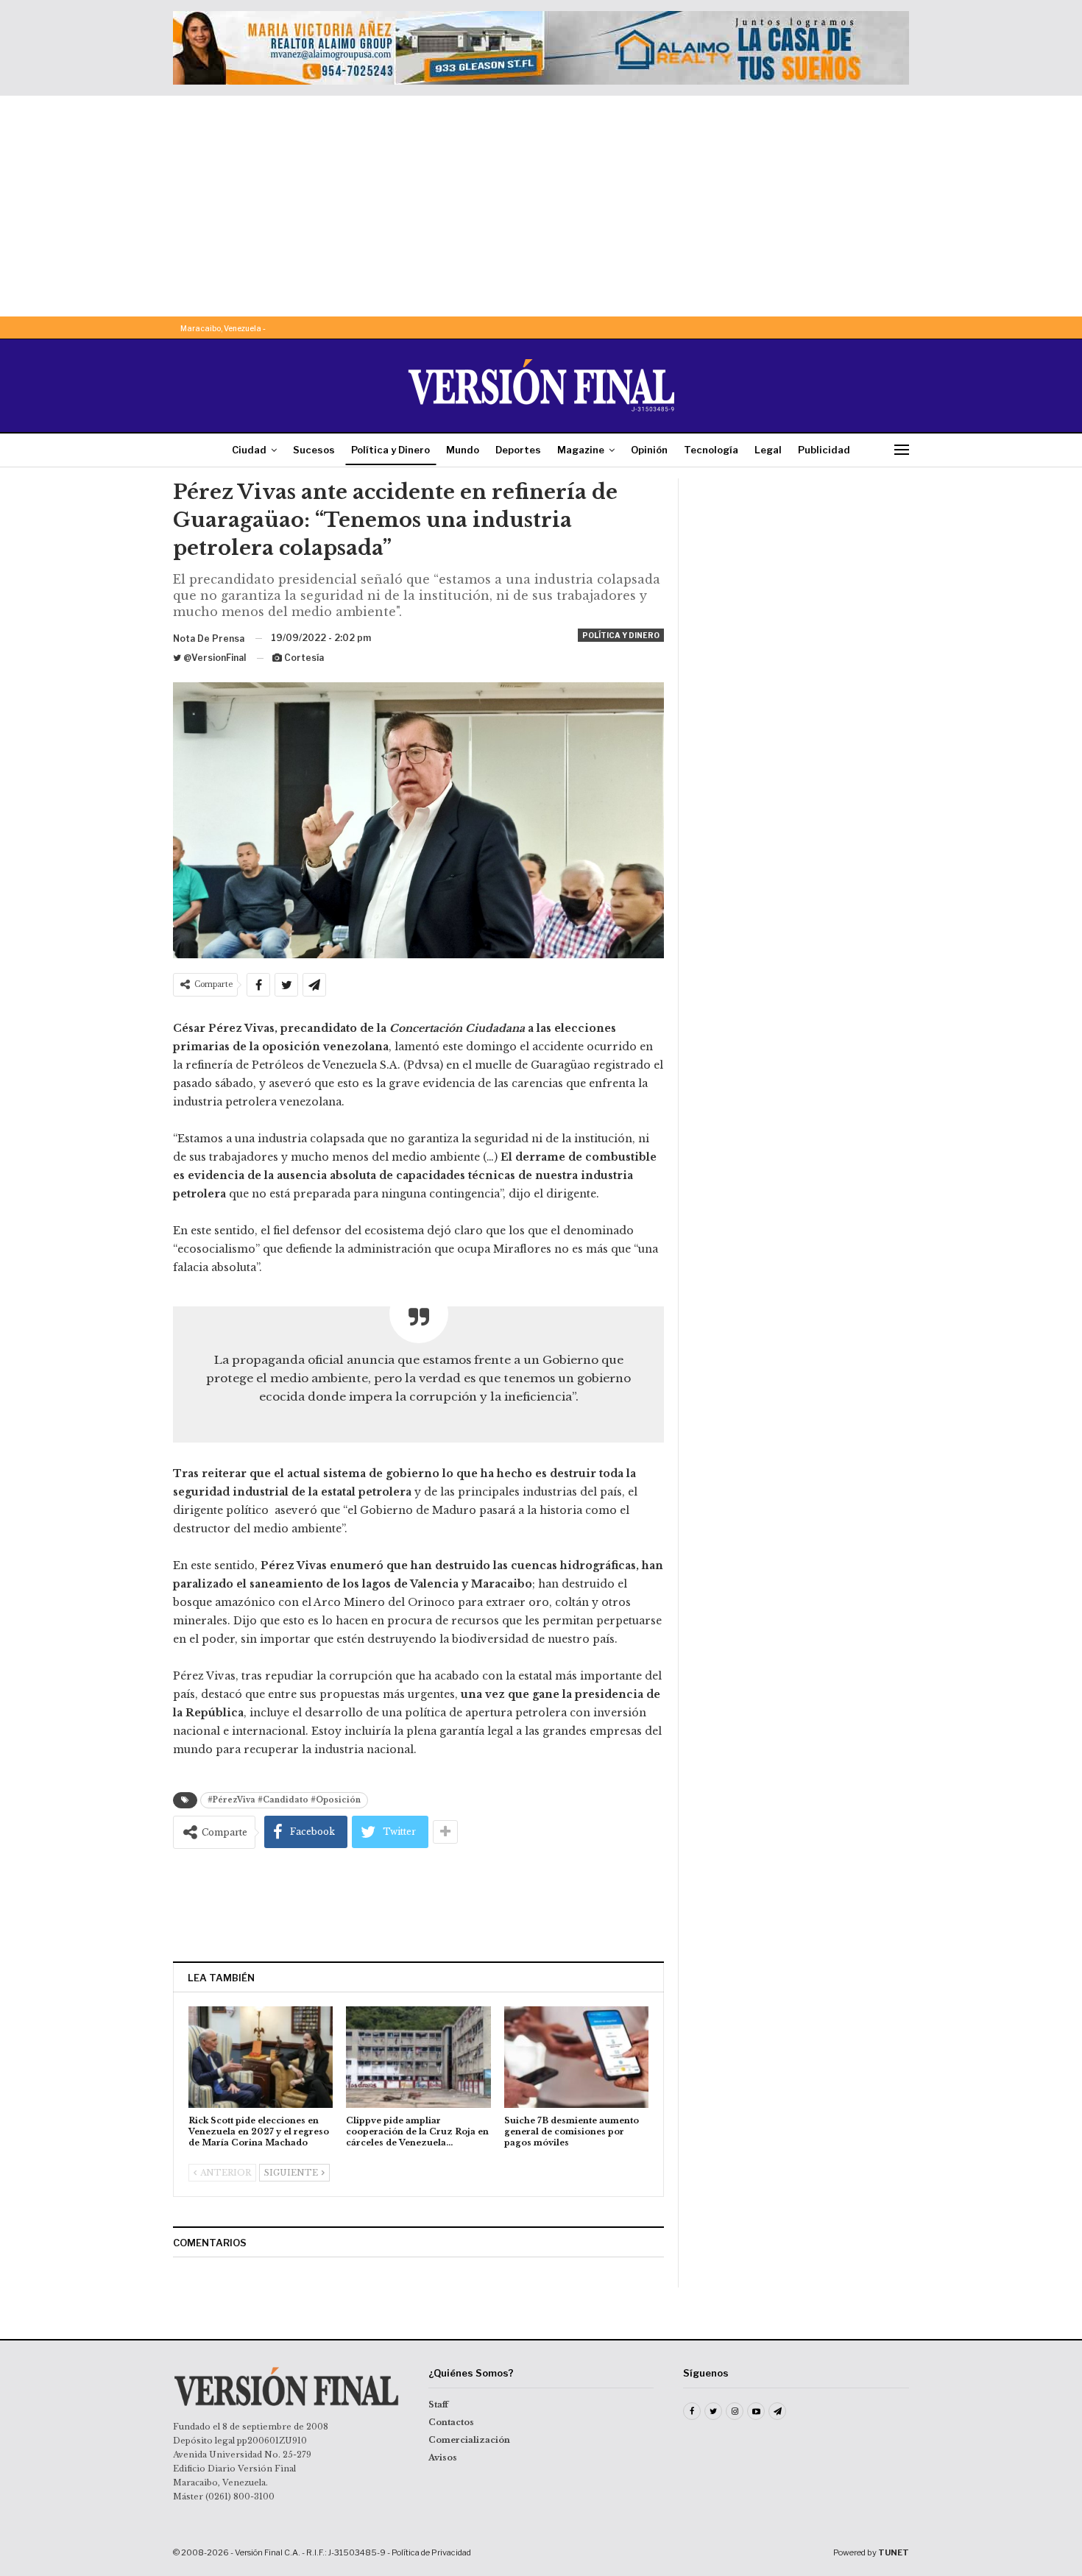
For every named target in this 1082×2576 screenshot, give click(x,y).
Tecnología (711, 450)
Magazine (581, 450)
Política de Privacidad (431, 2552)
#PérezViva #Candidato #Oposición (284, 1800)
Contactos (451, 2422)
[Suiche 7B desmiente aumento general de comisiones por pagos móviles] (576, 2057)
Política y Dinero (390, 450)
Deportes (518, 450)
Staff (438, 2405)
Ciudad (249, 450)
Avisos (443, 2458)
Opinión (649, 450)
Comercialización (469, 2440)
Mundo (463, 450)
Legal (768, 450)
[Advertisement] (541, 206)
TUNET (894, 2552)
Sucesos (314, 450)
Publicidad (824, 450)
